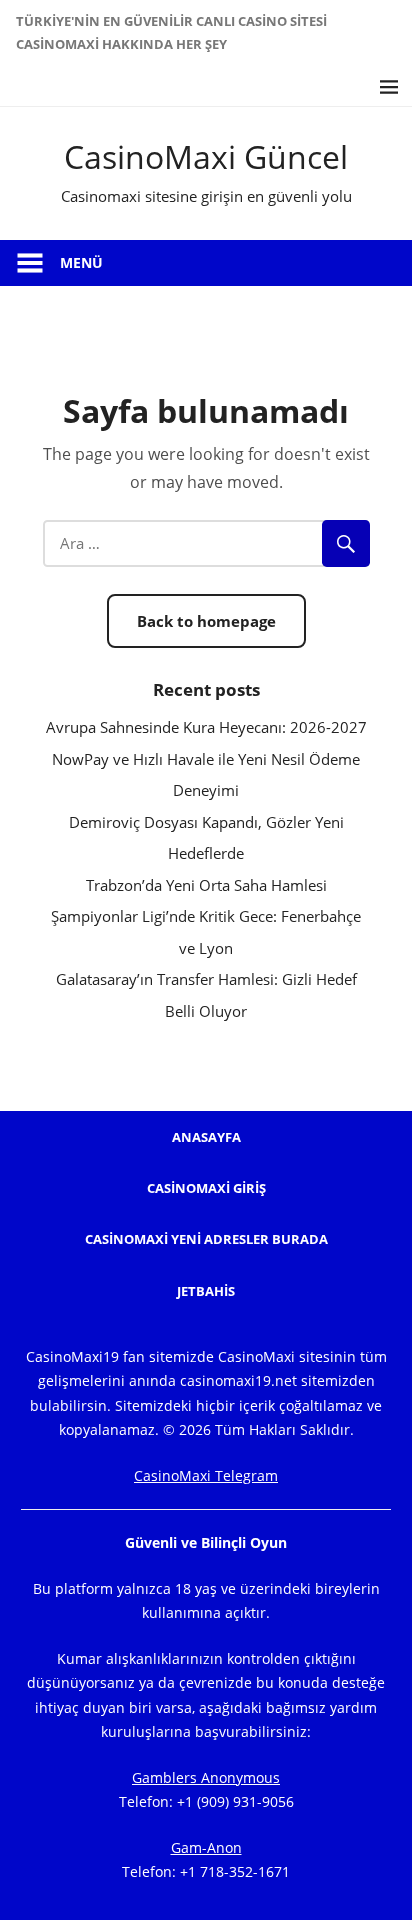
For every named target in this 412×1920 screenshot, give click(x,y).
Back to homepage (206, 621)
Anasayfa (206, 1137)
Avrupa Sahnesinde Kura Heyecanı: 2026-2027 (206, 727)
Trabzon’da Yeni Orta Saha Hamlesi (206, 885)
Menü (81, 262)
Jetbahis (206, 1291)
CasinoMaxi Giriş (206, 1188)
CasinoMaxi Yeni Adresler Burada (206, 1239)
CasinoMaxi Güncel (206, 156)
